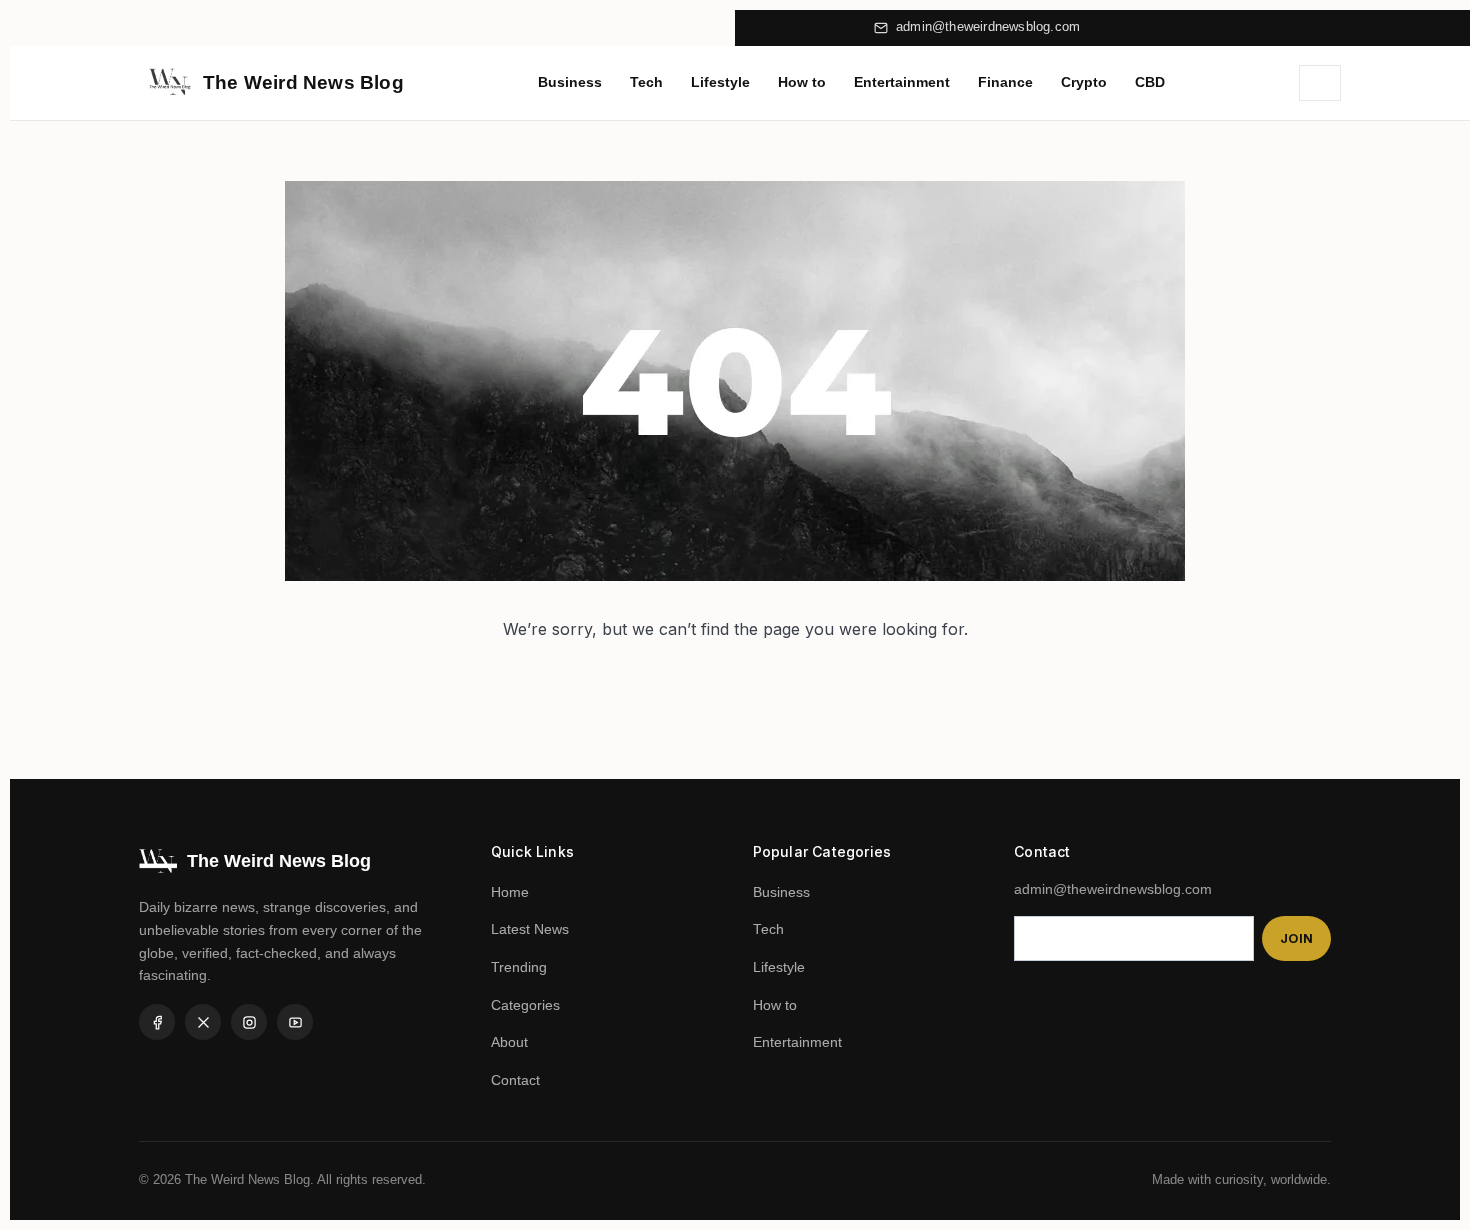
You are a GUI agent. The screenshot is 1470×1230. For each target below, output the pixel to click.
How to (802, 82)
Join (1296, 938)
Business (570, 82)
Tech (646, 82)
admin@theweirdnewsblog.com (988, 27)
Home (510, 892)
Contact (515, 1080)
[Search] (1320, 83)
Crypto (1084, 82)
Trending (519, 967)
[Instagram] (249, 1022)
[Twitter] (203, 1022)
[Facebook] (157, 1022)
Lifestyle (720, 82)
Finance (1005, 82)
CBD (1150, 82)
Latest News (530, 929)
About (509, 1042)
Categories (525, 1005)
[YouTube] (295, 1022)
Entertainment (902, 82)
